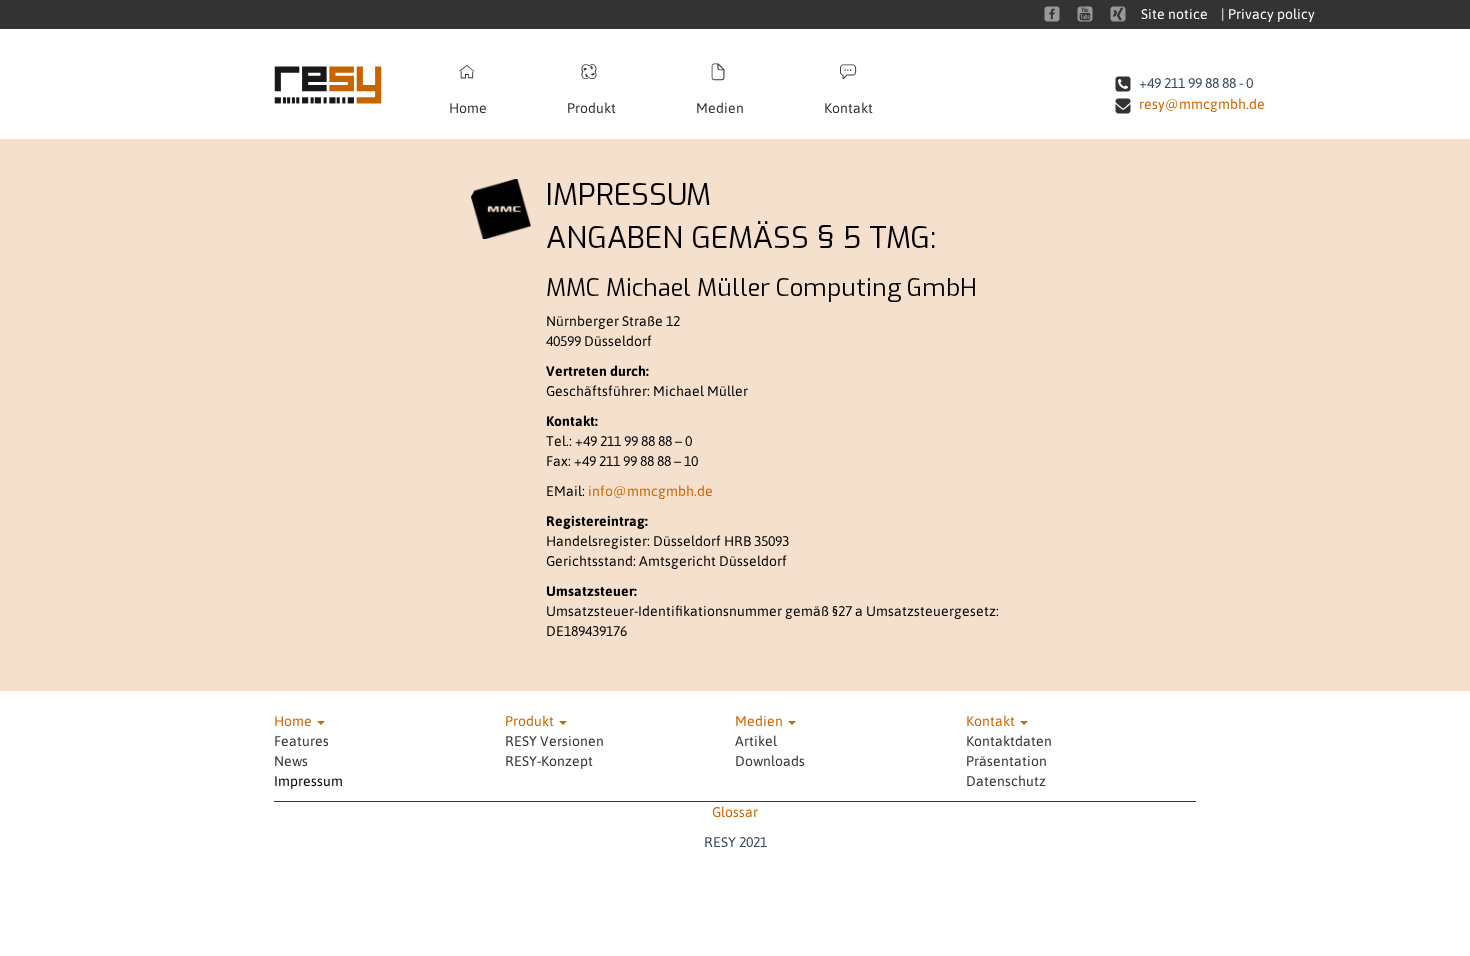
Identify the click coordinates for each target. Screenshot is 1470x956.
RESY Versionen (554, 741)
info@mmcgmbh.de (650, 491)
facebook (1052, 14)
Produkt (591, 108)
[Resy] (341, 84)
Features (301, 741)
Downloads (770, 761)
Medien (720, 108)
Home (468, 108)
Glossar (735, 812)
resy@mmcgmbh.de (1202, 104)
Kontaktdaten (1009, 741)
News (291, 761)
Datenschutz (1006, 781)
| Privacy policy (1268, 14)
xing (1118, 14)
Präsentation (1006, 761)
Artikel (756, 741)
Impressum (308, 781)
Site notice (1174, 14)
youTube (1085, 14)
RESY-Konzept (549, 761)
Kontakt (848, 108)
